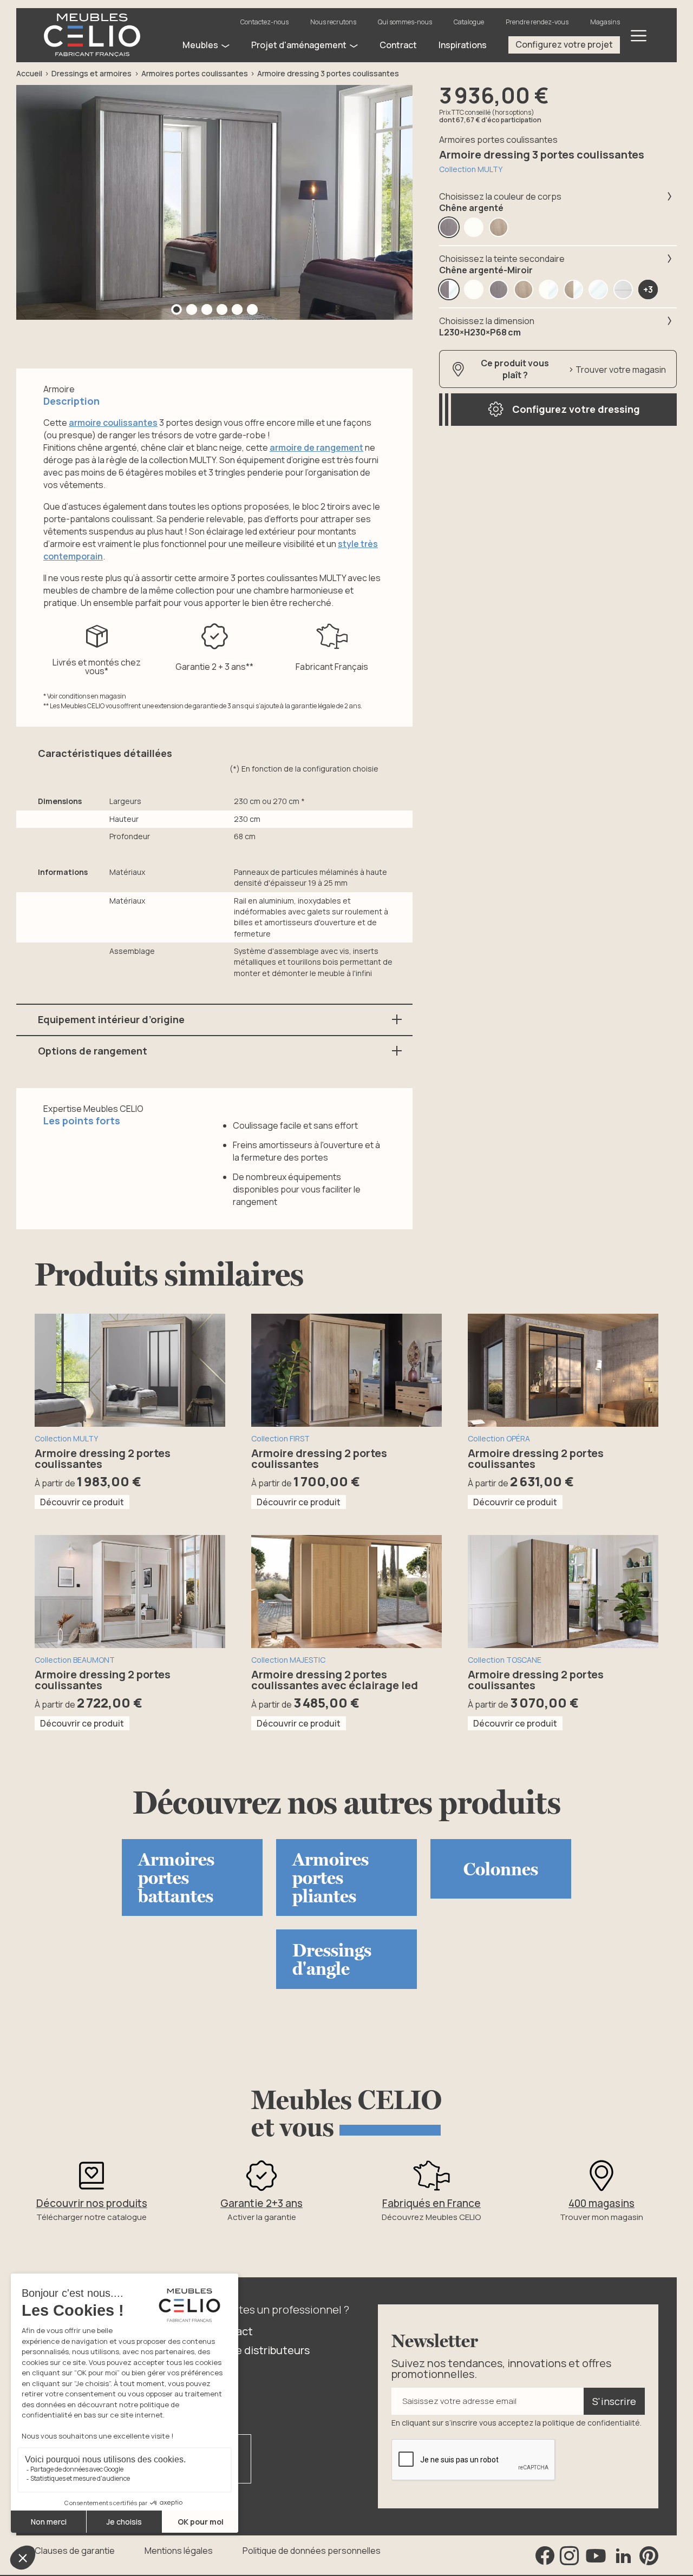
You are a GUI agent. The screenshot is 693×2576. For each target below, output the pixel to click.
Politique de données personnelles (312, 2551)
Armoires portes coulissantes (195, 73)
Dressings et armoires (91, 73)
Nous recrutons (333, 22)
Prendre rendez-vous (537, 22)
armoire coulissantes (113, 423)
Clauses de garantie (75, 2551)
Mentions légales (179, 2551)
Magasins (605, 22)
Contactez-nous (264, 22)
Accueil (29, 73)
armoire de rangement (316, 447)
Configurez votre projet (564, 44)
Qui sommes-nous (405, 22)
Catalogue (469, 22)
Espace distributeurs (258, 2350)
